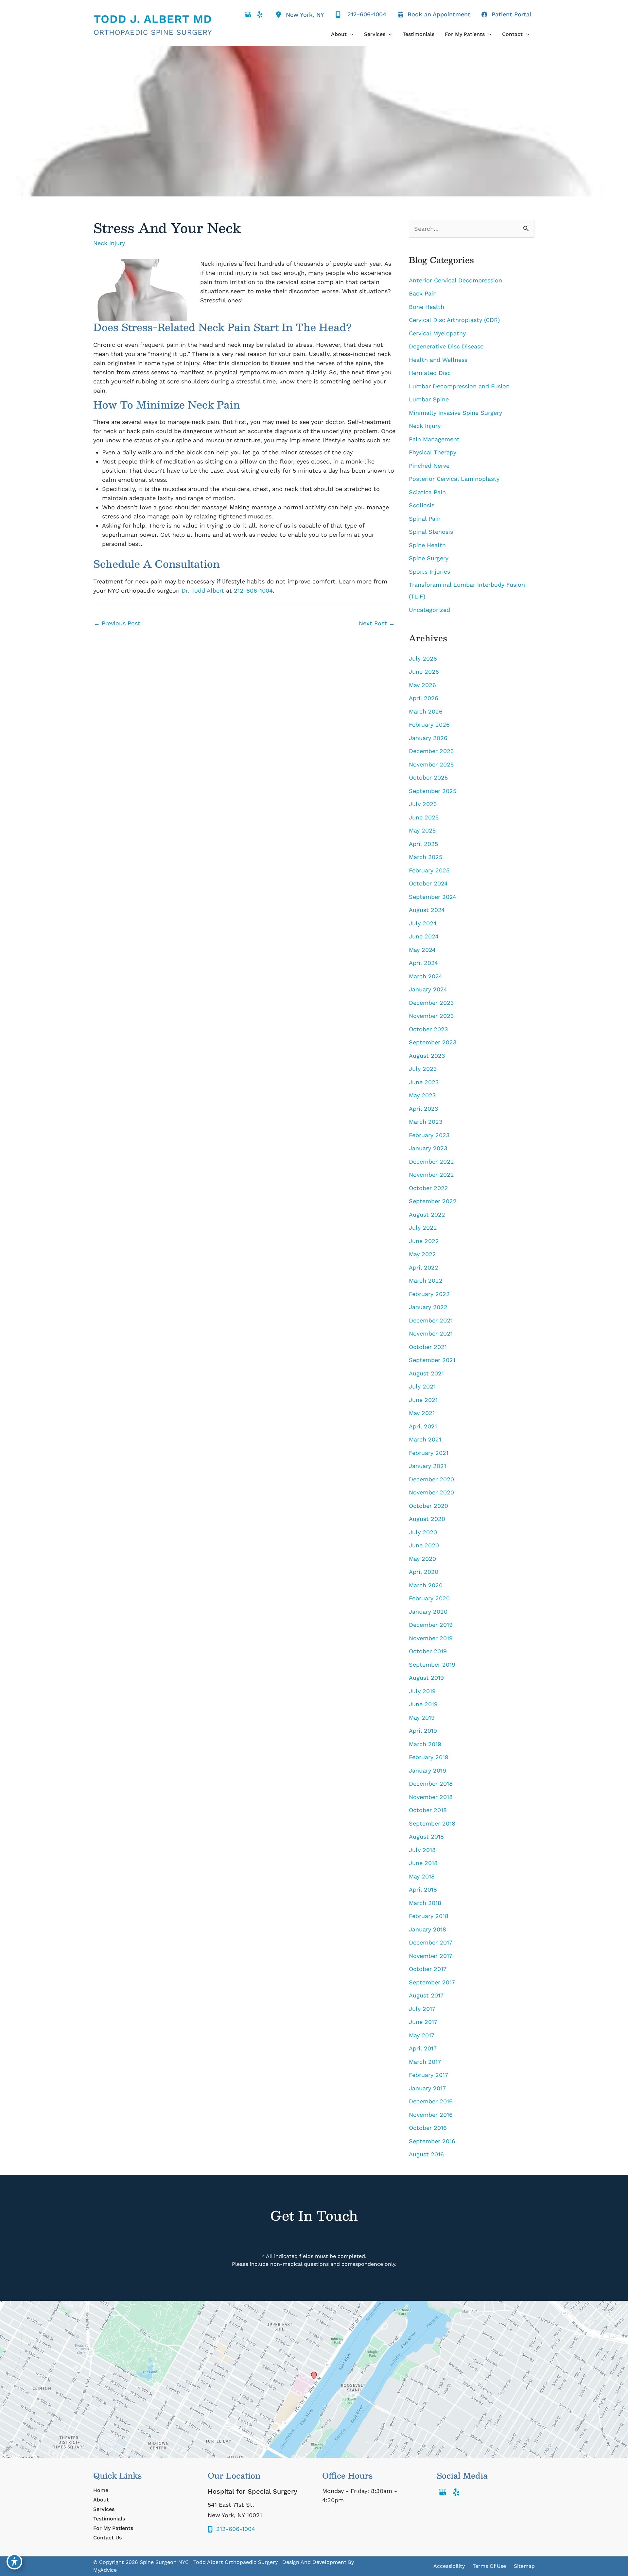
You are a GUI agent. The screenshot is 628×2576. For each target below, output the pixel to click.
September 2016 (432, 2141)
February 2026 (429, 724)
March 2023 (426, 1122)
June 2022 (424, 1241)
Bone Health (427, 307)
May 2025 (422, 830)
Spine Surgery (429, 558)
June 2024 (424, 936)
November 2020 (431, 1492)
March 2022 (426, 1280)
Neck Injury (109, 243)
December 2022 (431, 1162)
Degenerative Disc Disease (446, 346)
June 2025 (424, 817)
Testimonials (109, 2519)
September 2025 (433, 791)
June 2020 (424, 1545)
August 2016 (426, 2154)
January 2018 (427, 1929)
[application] (350, 34)
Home (101, 2490)
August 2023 (427, 1056)
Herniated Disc (430, 373)
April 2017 (423, 2048)
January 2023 (428, 1148)
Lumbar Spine (429, 399)
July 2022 (423, 1228)
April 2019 (423, 1731)
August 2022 (427, 1214)
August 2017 (426, 1995)
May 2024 (422, 950)
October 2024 (428, 883)
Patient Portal (512, 14)
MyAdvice (105, 2570)
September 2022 (433, 1201)
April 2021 (423, 1426)
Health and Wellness (438, 360)
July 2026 (423, 658)
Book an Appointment (439, 14)
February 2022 (429, 1294)
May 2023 (422, 1095)
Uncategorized (429, 610)
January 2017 (427, 2088)
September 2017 (432, 1982)
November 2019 (431, 1638)
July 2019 (422, 1691)
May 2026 (422, 685)
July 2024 (423, 923)
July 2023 (423, 1069)
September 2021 (432, 1360)
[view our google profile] (248, 15)
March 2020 (426, 1585)
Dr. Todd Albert (203, 590)
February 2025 (429, 870)
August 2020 (427, 1519)
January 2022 (428, 1307)
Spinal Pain (425, 519)
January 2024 (428, 989)
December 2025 (431, 751)
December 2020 (431, 1479)
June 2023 (424, 1082)
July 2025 (423, 804)
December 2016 (431, 2101)
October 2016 (428, 2128)
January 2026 (428, 738)
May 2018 (422, 1876)
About (101, 2500)
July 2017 (422, 2009)
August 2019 (426, 1678)
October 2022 (428, 1188)
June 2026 (424, 672)
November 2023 (431, 1016)
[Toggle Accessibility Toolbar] (14, 2562)
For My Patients (113, 2528)
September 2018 (432, 1823)
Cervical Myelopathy (437, 333)
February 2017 (428, 2075)
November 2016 (431, 2115)
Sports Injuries (429, 572)
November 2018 (431, 1797)
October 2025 (428, 777)
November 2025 (431, 764)
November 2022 (431, 1175)
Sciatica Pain (427, 492)
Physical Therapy (433, 452)
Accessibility (449, 2566)
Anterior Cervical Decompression (455, 280)
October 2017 (428, 1969)
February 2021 (429, 1453)
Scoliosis (422, 505)
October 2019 (428, 1651)
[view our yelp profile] (260, 15)
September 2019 (432, 1665)
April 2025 (423, 844)
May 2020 (422, 1559)
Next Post (377, 623)
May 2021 (422, 1413)
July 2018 (422, 1850)
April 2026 (424, 698)
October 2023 (428, 1029)
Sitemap (524, 2566)
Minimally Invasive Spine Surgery (455, 413)
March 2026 (426, 711)
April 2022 (424, 1267)
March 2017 (425, 2062)
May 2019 (422, 1717)
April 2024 (423, 963)
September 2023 (433, 1042)
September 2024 (433, 897)
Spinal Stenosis (431, 532)
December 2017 (431, 1942)
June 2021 (423, 1400)
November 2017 (431, 1956)
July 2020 (423, 1532)
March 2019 (425, 1744)
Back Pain (423, 293)
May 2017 (422, 2035)
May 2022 (422, 1254)
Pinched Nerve (429, 466)
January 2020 (428, 1612)
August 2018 (426, 1836)
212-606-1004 (253, 590)
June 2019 (423, 1704)
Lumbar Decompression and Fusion (460, 386)
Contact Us (107, 2538)
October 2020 (428, 1506)
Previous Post (117, 623)
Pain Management (434, 439)
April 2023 (424, 1109)
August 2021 (426, 1373)
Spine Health (427, 545)
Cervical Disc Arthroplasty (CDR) (454, 320)
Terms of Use (489, 2566)
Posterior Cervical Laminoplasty (454, 479)
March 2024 (426, 976)
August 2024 (427, 910)
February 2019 (429, 1757)
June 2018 (423, 1863)
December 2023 (431, 1003)
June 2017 (423, 2022)
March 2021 (425, 1439)
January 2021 (427, 1466)
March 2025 (426, 857)
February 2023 (429, 1135)
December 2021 (431, 1320)
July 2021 (422, 1386)
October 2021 (428, 1347)
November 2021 (431, 1333)
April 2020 (424, 1572)
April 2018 (423, 1889)
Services (104, 2509)
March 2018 (425, 1903)
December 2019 (431, 1625)
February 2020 (429, 1598)
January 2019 (427, 1770)
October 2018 (428, 1810)
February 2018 (429, 1916)
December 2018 (431, 1784)
